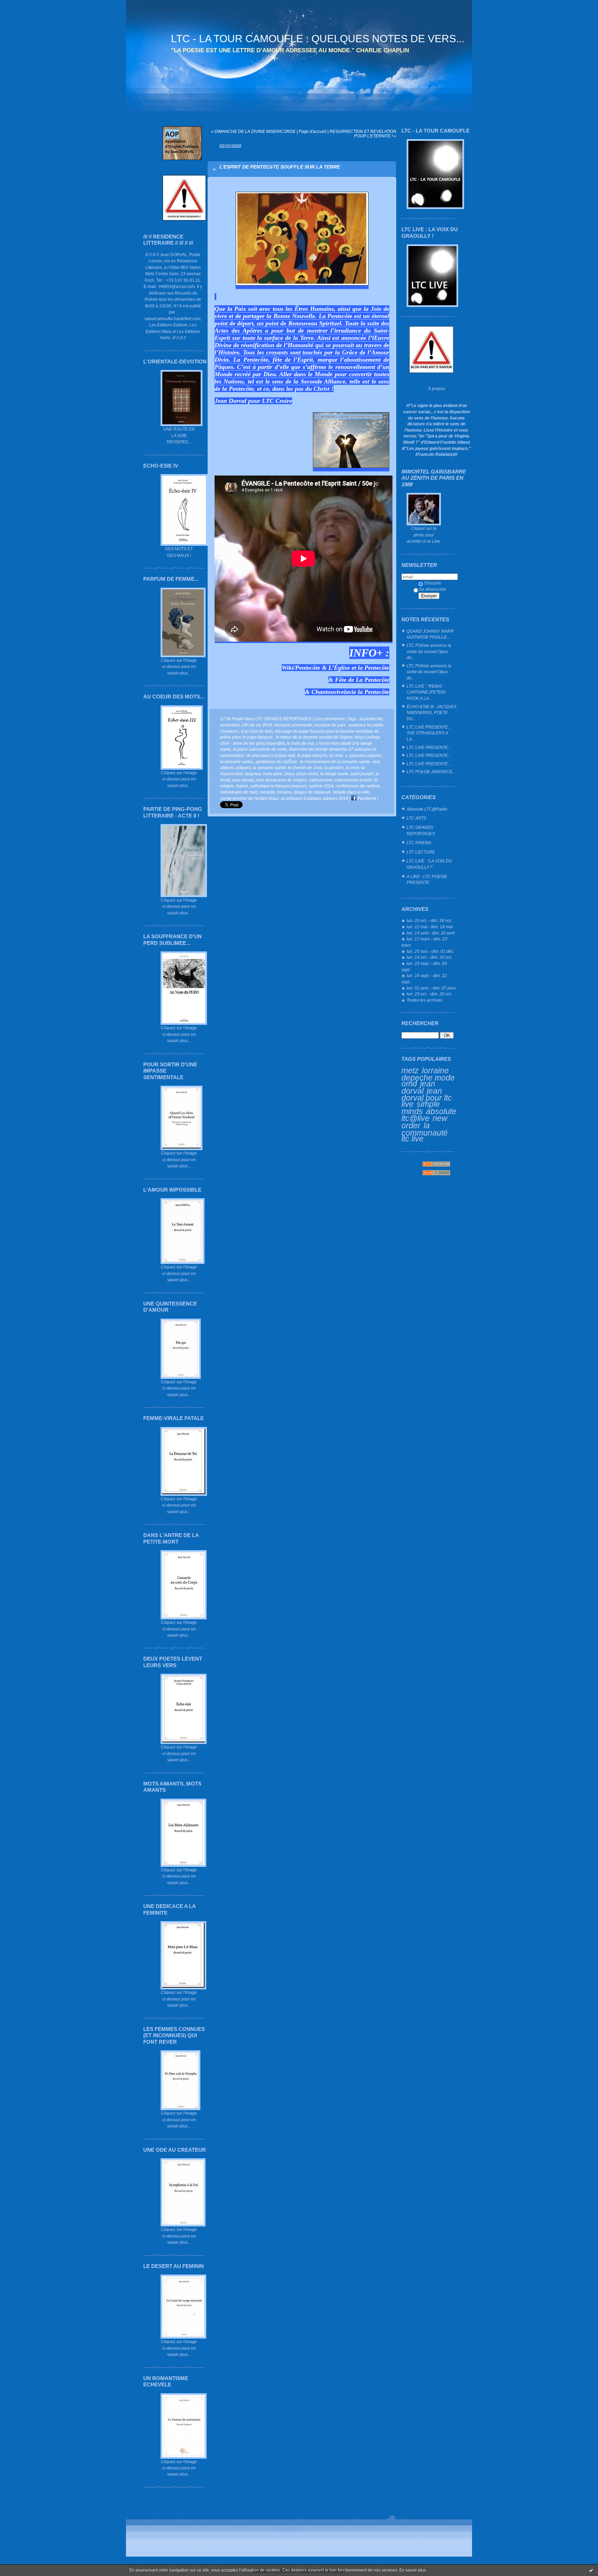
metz (410, 1070)
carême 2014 (321, 786)
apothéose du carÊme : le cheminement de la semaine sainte (313, 762)
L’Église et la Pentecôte (359, 668)
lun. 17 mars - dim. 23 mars (424, 942)
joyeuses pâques (366, 755)
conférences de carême (358, 786)
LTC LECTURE (421, 852)
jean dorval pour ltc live (427, 1097)
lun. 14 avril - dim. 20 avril (431, 933)
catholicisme (321, 780)
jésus (289, 774)
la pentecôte (371, 719)
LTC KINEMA (419, 843)
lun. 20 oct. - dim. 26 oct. (429, 920)
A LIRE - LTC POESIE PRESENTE (427, 880)
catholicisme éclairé (353, 780)
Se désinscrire (433, 589)
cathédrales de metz (239, 792)
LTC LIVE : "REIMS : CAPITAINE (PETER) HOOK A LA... (426, 692)
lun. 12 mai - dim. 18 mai (430, 927)
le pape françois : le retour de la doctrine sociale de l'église (298, 737)
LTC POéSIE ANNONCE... (431, 772)
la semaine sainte (269, 767)
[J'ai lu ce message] (591, 2570)
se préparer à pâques (301, 798)
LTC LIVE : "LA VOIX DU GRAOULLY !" (429, 864)
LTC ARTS (416, 818)
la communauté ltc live (425, 1132)
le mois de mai (301, 743)
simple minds (421, 1108)
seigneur (253, 774)
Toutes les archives (425, 1000)
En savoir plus (413, 2570)
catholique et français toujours (278, 786)
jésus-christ (307, 774)
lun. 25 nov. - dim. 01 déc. (431, 951)
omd (409, 1084)
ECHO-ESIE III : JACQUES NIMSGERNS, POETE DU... (432, 713)
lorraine (435, 1070)
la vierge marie (334, 774)
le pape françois (312, 755)
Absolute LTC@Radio (427, 809)
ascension (230, 725)
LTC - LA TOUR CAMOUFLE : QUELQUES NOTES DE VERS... (318, 39)
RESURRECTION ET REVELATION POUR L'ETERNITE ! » (363, 134)
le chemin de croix (305, 767)
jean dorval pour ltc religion (281, 780)
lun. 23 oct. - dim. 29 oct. (429, 994)
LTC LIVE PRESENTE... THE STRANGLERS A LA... (429, 733)
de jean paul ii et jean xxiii (271, 755)
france (242, 786)
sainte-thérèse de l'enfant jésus (249, 798)
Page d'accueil (312, 131)
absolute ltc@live (429, 1115)
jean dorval (418, 1087)
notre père (273, 774)
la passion (334, 767)
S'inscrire (433, 583)
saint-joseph (362, 774)
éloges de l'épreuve (312, 792)
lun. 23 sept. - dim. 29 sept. (424, 966)
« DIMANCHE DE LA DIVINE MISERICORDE (253, 131)
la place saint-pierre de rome (260, 749)
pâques (243, 767)
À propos (437, 388)
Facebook (366, 798)
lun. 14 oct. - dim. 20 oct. (429, 957)
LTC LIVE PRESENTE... (429, 747)
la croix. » (338, 755)
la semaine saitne (237, 762)
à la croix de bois (257, 731)
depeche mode (428, 1078)
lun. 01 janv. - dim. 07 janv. (431, 988)
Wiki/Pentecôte (302, 668)
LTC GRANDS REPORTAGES (421, 830)
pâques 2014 (336, 798)
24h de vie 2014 (257, 725)
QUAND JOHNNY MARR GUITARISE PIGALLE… (430, 634)
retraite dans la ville (351, 792)
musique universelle (293, 725)
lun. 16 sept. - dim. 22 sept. (424, 979)
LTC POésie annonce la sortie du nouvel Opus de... (429, 651)
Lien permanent (329, 719)
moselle (268, 792)
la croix (352, 767)
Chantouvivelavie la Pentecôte (350, 692)
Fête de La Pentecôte (362, 680)
